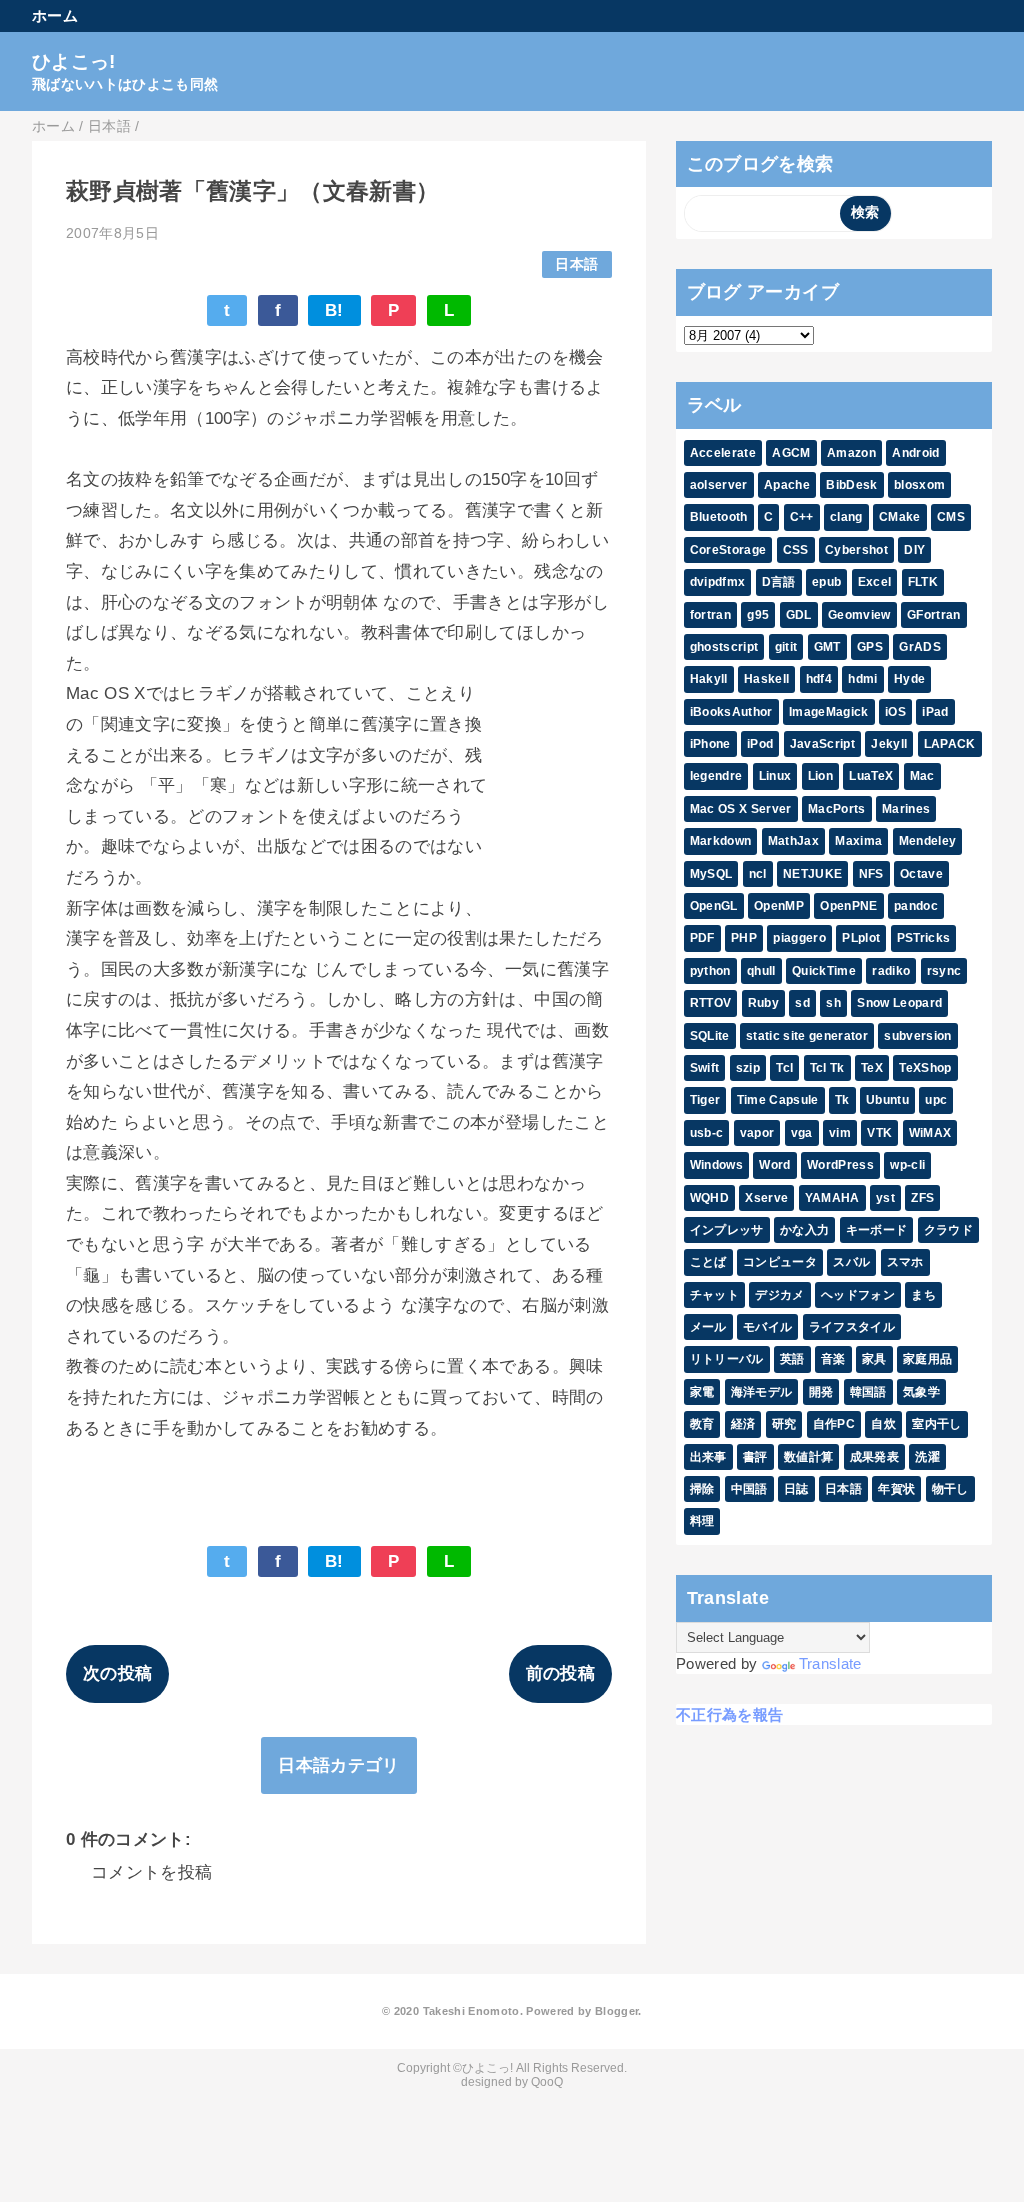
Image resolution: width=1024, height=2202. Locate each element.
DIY (914, 550)
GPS (870, 647)
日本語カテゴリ (338, 1765)
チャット (714, 1295)
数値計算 (808, 1457)
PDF (702, 938)
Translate (830, 1663)
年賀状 (896, 1489)
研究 (784, 1424)
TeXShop (925, 1068)
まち (923, 1295)
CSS (796, 550)
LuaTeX (871, 776)
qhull (761, 971)
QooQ (547, 2082)
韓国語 (868, 1392)
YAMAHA (832, 1198)
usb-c (707, 1133)
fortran (710, 615)
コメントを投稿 (151, 1872)
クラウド (948, 1230)
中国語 (749, 1489)
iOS (895, 712)
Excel (875, 582)
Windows (716, 1165)
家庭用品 (927, 1359)
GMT (827, 647)
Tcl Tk (827, 1068)
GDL (799, 615)
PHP (744, 938)
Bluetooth (719, 517)
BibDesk (851, 485)
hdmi (862, 679)
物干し (950, 1489)
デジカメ (779, 1295)
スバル (851, 1262)
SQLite (710, 1036)
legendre (716, 776)
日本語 (576, 264)
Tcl (784, 1068)
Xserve (766, 1198)
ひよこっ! (74, 61)
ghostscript (724, 647)
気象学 (921, 1392)
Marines (906, 809)
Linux (775, 776)
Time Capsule (778, 1100)
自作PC (834, 1424)
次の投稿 (117, 1673)
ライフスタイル (852, 1327)
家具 (874, 1359)
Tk (842, 1100)
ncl (758, 874)
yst (885, 1198)
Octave (921, 874)
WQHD (709, 1198)
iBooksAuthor (731, 712)
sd (802, 1003)
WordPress (840, 1165)
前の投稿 (560, 1673)
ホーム (55, 15)
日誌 (796, 1489)
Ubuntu (887, 1100)
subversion (917, 1036)
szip (748, 1068)
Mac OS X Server (741, 809)
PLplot (861, 938)
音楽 (833, 1359)
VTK (879, 1133)
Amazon (851, 453)
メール (708, 1327)
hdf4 (819, 679)
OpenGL (714, 906)
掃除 (702, 1489)
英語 (792, 1359)
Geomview (859, 615)
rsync (944, 971)
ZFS (922, 1198)
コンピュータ (780, 1262)
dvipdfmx (718, 582)
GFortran (934, 615)
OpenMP (779, 906)
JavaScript (822, 744)
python (710, 971)
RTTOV (711, 1003)
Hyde (909, 679)
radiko (891, 971)
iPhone (710, 744)
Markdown (721, 841)
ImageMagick (829, 712)
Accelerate (723, 453)
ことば (708, 1262)
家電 (702, 1392)
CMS (951, 517)
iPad (935, 712)
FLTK (923, 582)
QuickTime (824, 971)
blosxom (919, 485)
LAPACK (950, 744)
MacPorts (837, 809)
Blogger (616, 2011)
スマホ (905, 1262)
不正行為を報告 (729, 1714)
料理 (702, 1521)
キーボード (877, 1230)
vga (802, 1133)
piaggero (799, 938)
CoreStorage (728, 550)
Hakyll (709, 679)
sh (833, 1003)
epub (826, 582)
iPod (760, 744)
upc (936, 1100)
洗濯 (927, 1457)
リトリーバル (727, 1359)
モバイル (767, 1327)
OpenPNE (848, 906)
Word (774, 1165)
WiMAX (930, 1133)
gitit (786, 647)
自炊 (883, 1424)
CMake (900, 517)
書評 (755, 1457)
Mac (922, 776)
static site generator (807, 1036)
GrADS (920, 647)
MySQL (711, 874)
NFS (871, 874)
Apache (787, 485)
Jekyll (889, 744)
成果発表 (874, 1457)
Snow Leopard (899, 1003)
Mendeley (928, 841)
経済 (743, 1424)
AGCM (791, 453)
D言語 (779, 582)
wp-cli (907, 1165)
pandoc (916, 906)
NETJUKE (812, 874)
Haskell (766, 679)
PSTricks (924, 938)
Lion (820, 776)
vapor (757, 1133)
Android (915, 453)
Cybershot (856, 550)
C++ (802, 517)
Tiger (705, 1100)
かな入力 (804, 1230)
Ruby (763, 1003)
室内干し (936, 1424)
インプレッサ (727, 1230)
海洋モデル (762, 1392)
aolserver (719, 485)
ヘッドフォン (858, 1295)
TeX (872, 1068)
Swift (705, 1068)
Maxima (858, 841)
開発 (821, 1392)
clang (846, 517)
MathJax (793, 841)
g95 (758, 615)
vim (840, 1133)
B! (334, 310)
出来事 (708, 1457)
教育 (702, 1424)
